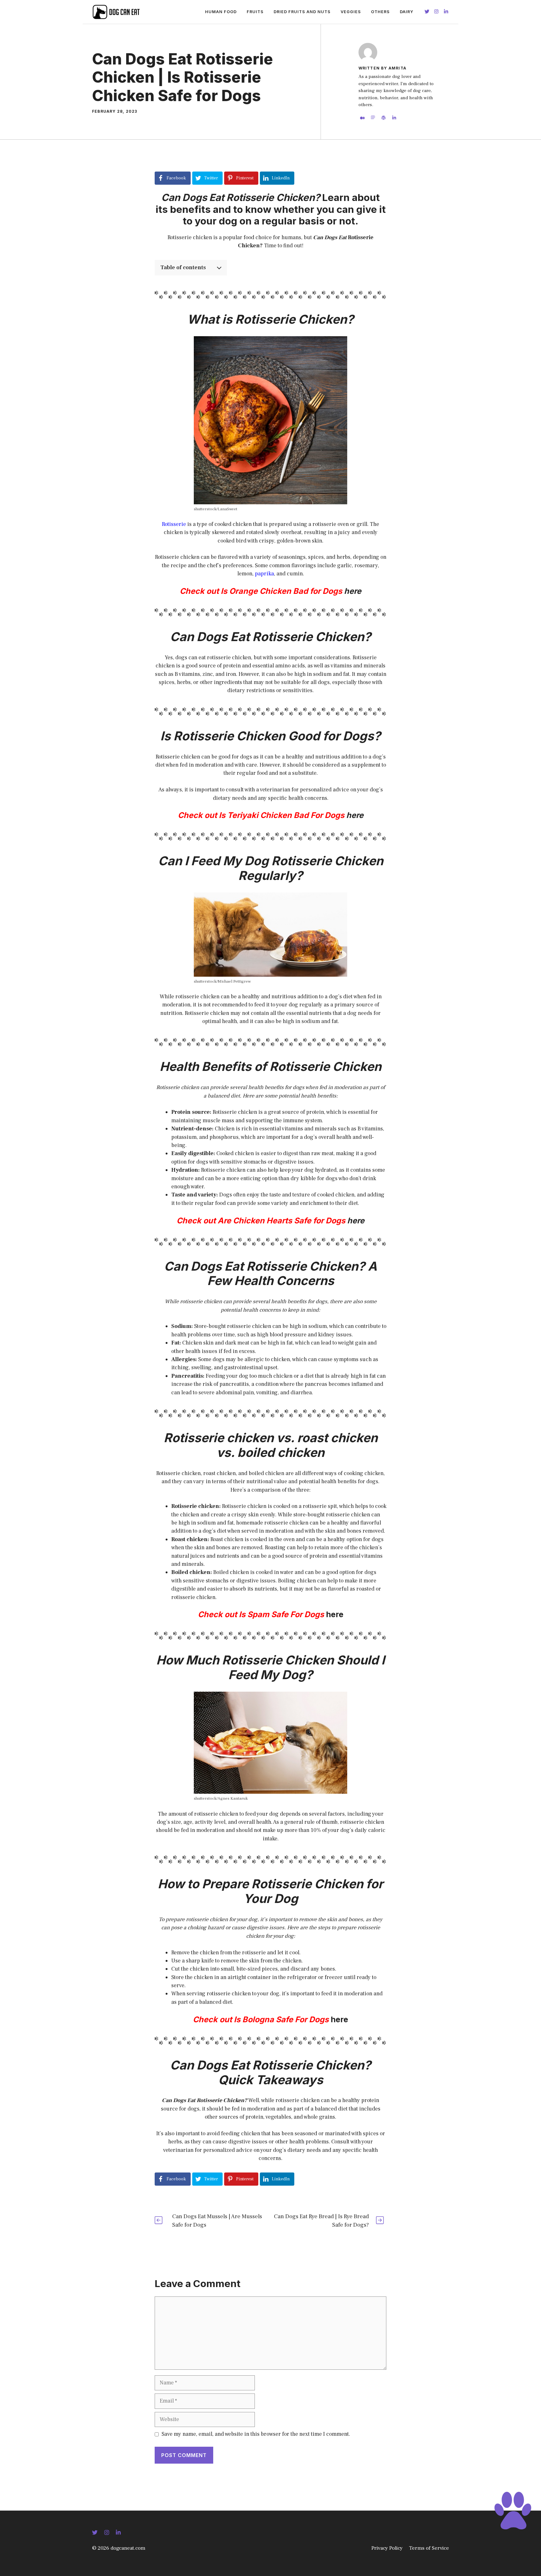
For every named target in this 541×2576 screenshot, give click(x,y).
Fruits (255, 12)
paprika (264, 574)
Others (380, 12)
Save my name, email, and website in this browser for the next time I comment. (256, 2434)
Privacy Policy (387, 2548)
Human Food (221, 12)
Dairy (407, 12)
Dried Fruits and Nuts (302, 12)
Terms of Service (429, 2548)
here (354, 815)
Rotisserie (175, 524)
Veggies (351, 12)
